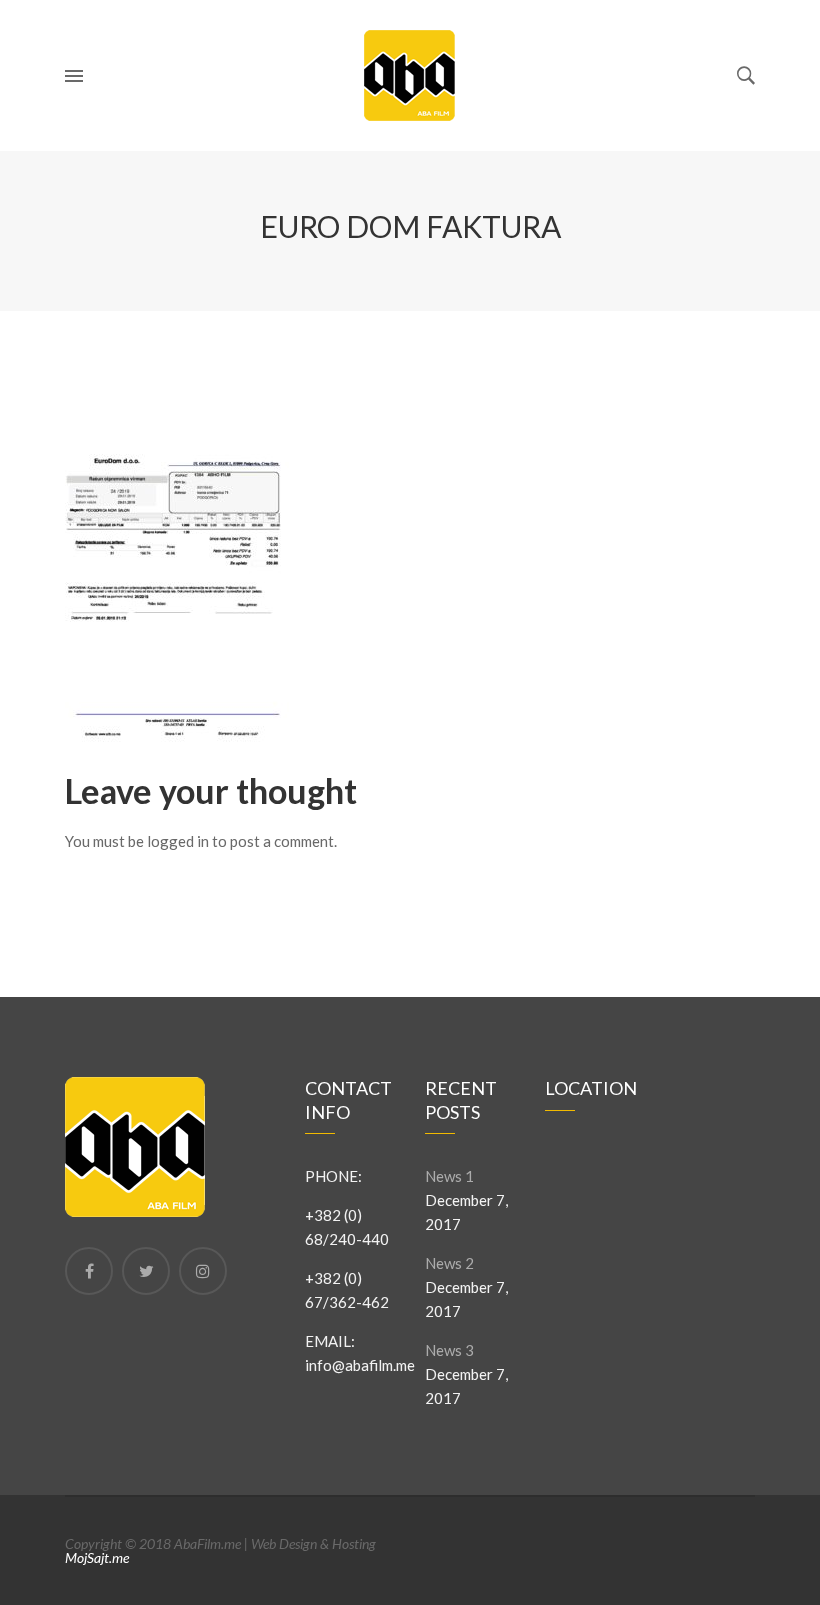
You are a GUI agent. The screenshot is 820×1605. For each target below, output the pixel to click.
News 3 (449, 1350)
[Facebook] (89, 1271)
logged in (178, 841)
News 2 (449, 1263)
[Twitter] (146, 1271)
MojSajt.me (97, 1557)
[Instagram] (203, 1271)
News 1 (449, 1176)
